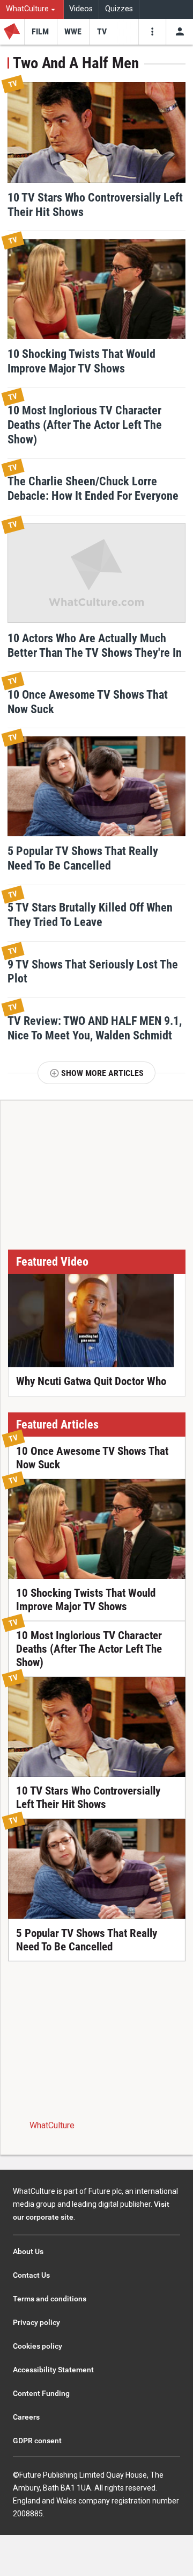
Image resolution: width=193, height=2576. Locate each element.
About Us (28, 2251)
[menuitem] (32, 9)
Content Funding (41, 2393)
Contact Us (31, 2275)
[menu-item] (40, 32)
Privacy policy (36, 2322)
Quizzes (119, 9)
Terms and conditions (50, 2299)
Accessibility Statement (53, 2370)
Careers (26, 2417)
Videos (81, 9)
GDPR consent (37, 2441)
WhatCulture (52, 2125)
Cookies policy (38, 2346)
